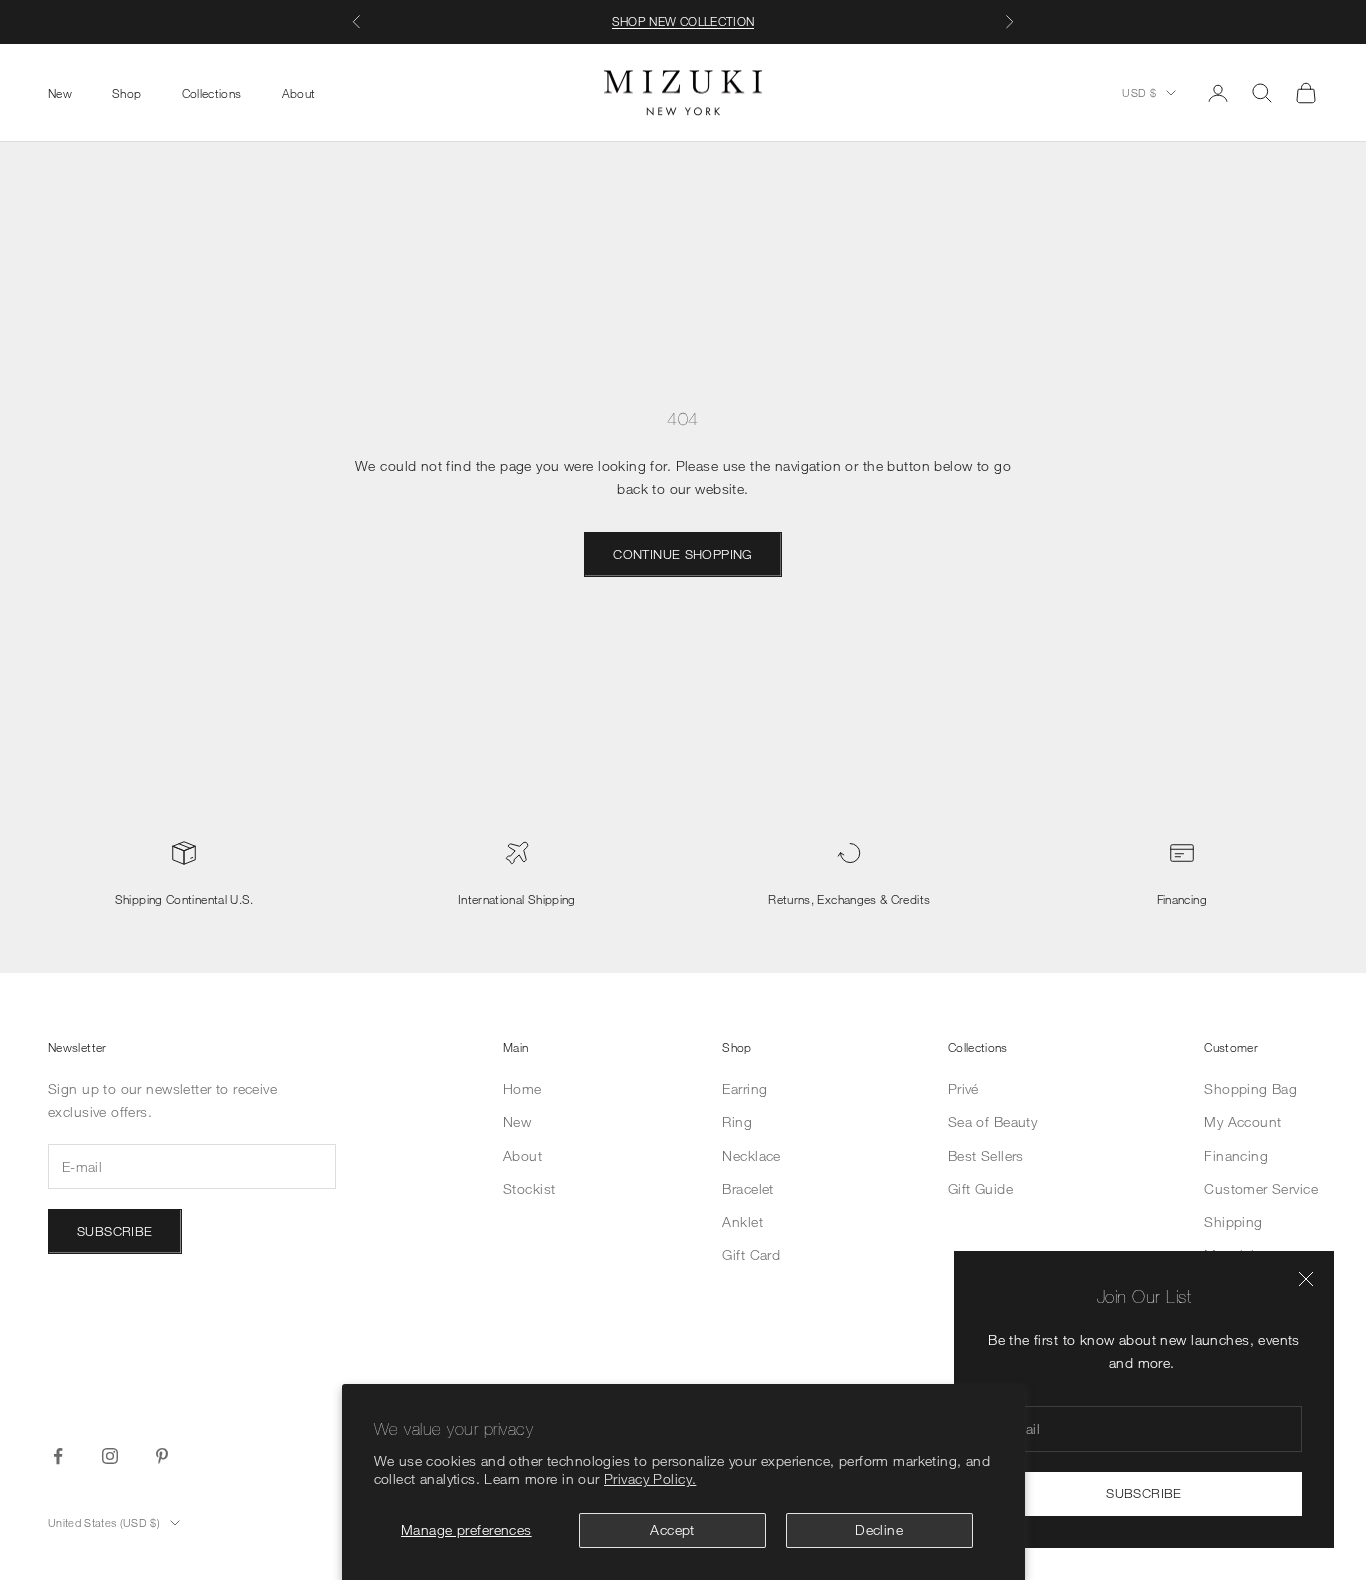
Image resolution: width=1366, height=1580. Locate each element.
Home (522, 1088)
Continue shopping (683, 554)
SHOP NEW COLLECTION (683, 21)
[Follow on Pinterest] (162, 1456)
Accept (672, 1529)
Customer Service (1261, 1188)
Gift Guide (980, 1188)
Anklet (742, 1221)
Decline (879, 1529)
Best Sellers (986, 1155)
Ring (737, 1121)
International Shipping (517, 899)
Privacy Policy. (650, 1478)
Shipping (1233, 1221)
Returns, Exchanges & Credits (849, 899)
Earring (744, 1088)
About (299, 92)
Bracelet (747, 1188)
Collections (212, 92)
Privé (963, 1088)
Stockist (529, 1188)
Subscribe (1144, 1493)
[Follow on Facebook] (58, 1456)
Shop (126, 92)
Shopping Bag (1250, 1088)
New (60, 92)
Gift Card (751, 1254)
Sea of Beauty (992, 1121)
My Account (1242, 1121)
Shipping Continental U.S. (184, 899)
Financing (1182, 899)
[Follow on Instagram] (110, 1456)
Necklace (751, 1155)
